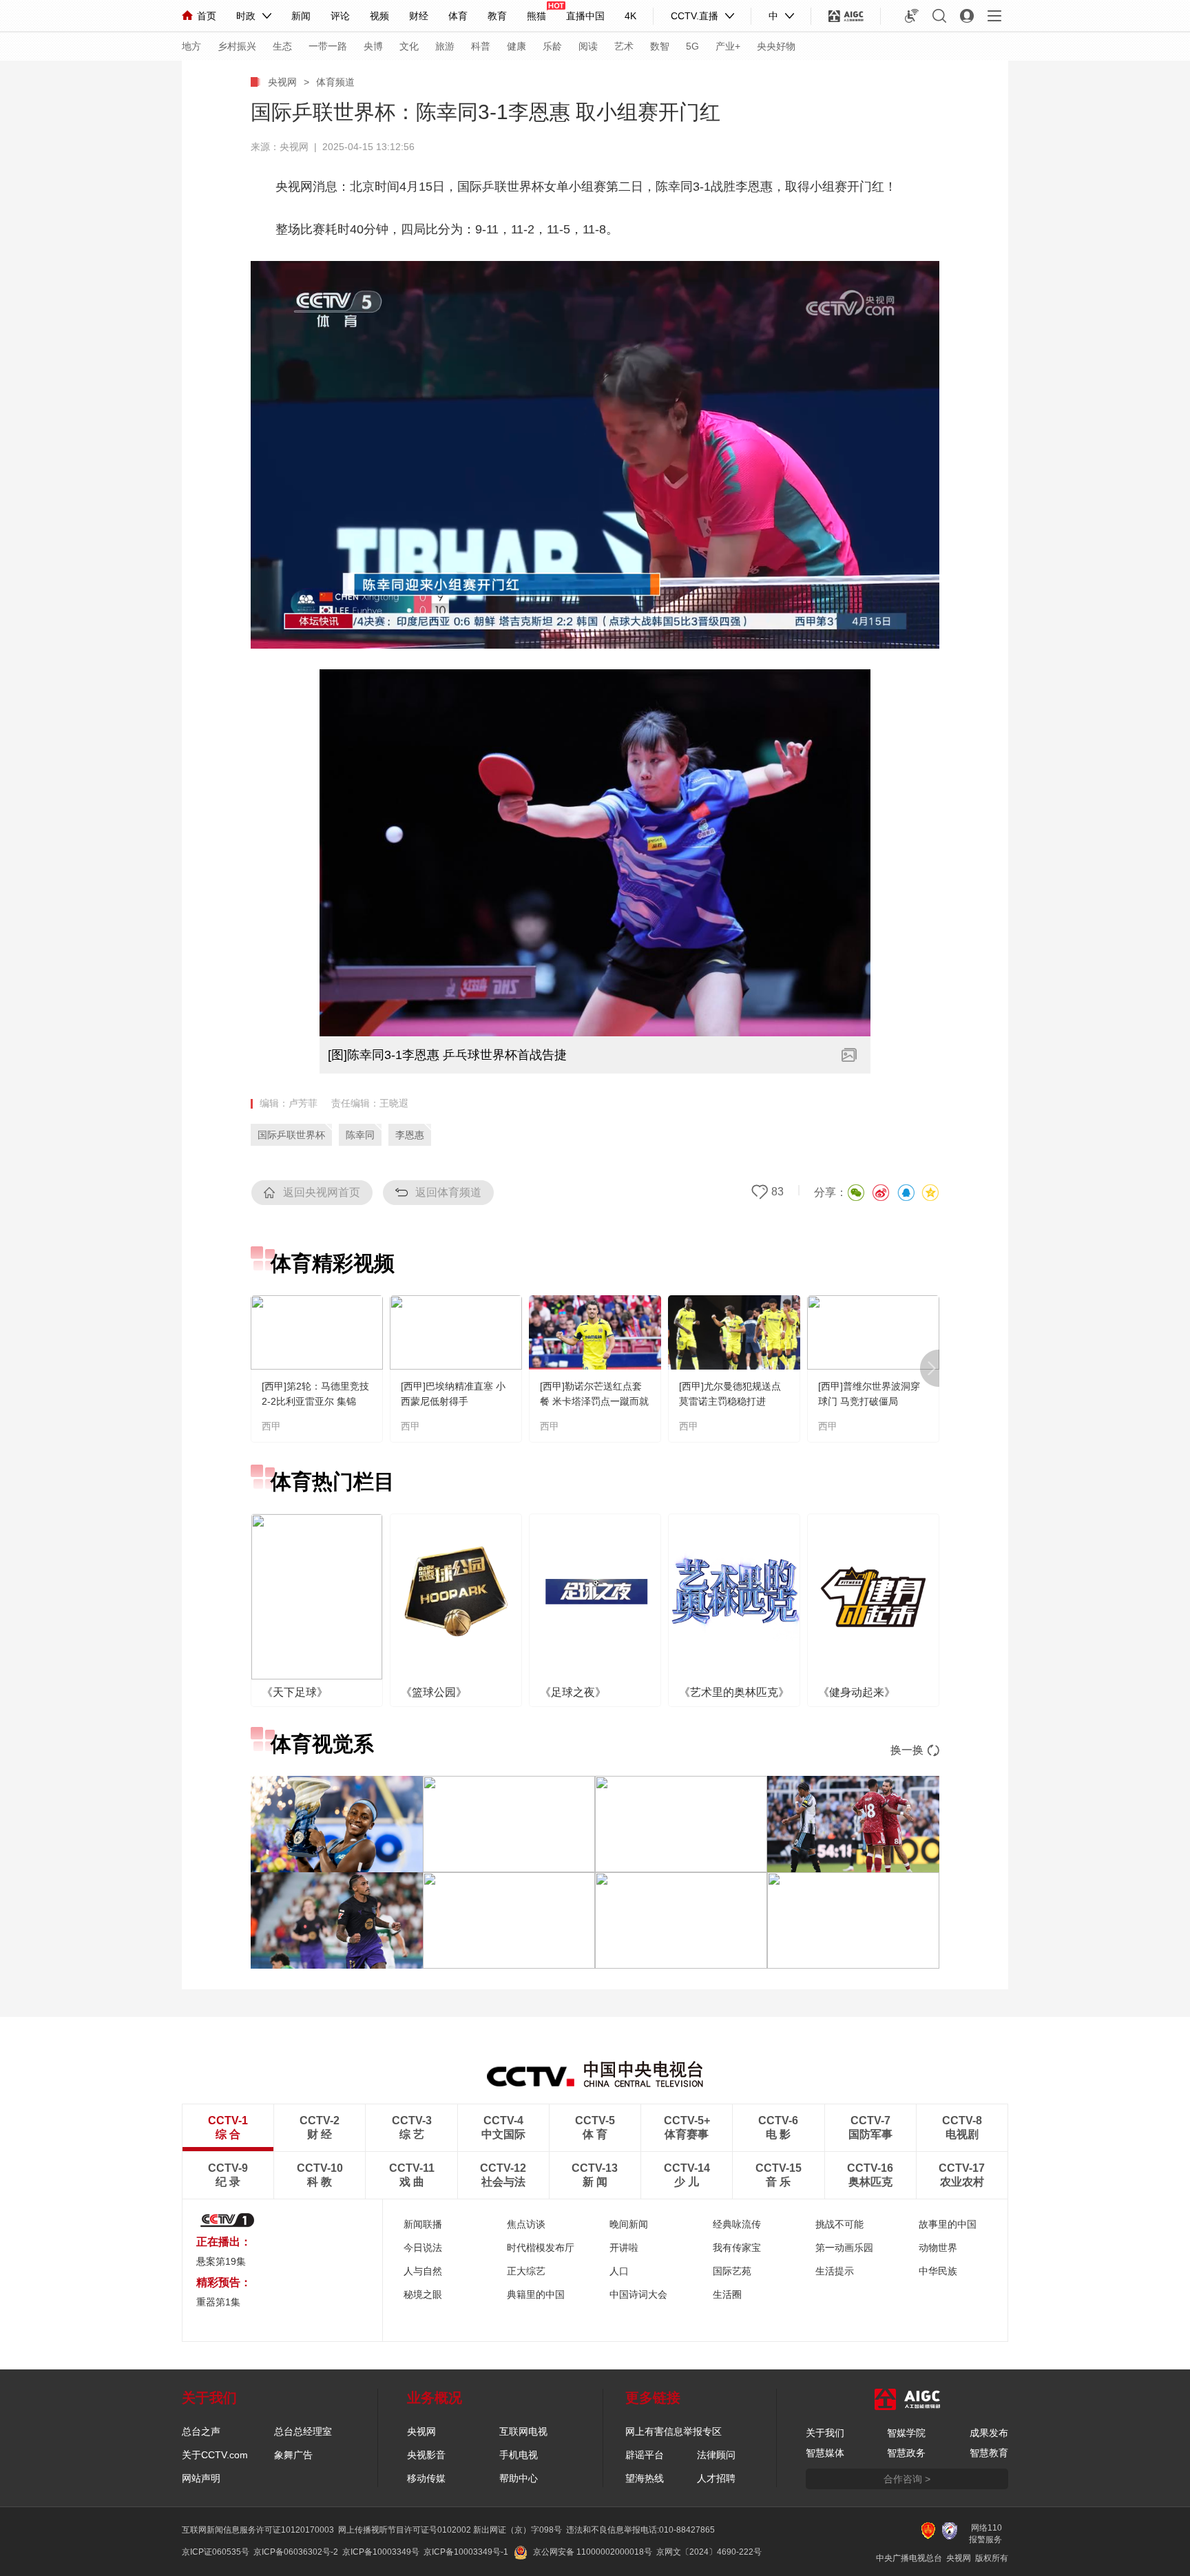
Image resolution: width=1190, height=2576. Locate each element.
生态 (282, 46)
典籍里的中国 (536, 2294)
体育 (458, 16)
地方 (191, 46)
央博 (373, 46)
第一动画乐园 (844, 2248)
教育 (497, 16)
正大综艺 (526, 2271)
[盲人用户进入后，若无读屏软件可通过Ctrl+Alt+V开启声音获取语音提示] (912, 16)
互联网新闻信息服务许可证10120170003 (258, 2530)
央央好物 (776, 46)
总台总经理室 (303, 2431)
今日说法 (423, 2248)
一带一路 (328, 46)
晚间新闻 (629, 2224)
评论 (340, 16)
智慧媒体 (825, 2453)
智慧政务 (906, 2453)
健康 (516, 46)
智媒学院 (906, 2433)
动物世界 (938, 2248)
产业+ (728, 46)
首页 (207, 16)
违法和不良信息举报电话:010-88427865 (640, 2530)
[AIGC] (846, 16)
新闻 (301, 16)
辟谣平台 (645, 2455)
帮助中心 (519, 2478)
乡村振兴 (237, 46)
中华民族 (938, 2271)
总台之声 (201, 2431)
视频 (379, 16)
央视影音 (426, 2455)
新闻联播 (423, 2224)
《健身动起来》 (857, 1692)
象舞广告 (293, 2455)
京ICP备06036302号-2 (296, 2552)
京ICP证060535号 (216, 2552)
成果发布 (989, 2433)
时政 (246, 16)
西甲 (271, 1426)
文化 (409, 46)
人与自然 (423, 2271)
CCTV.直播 (695, 16)
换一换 (907, 1750)
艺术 (624, 46)
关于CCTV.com (215, 2455)
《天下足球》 (295, 1692)
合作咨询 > (907, 2479)
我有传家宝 (737, 2248)
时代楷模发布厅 (541, 2248)
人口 (619, 2271)
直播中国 (585, 16)
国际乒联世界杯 (291, 1135)
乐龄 (552, 46)
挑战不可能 (839, 2224)
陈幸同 (360, 1135)
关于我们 (825, 2433)
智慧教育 (989, 2453)
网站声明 (201, 2478)
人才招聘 (716, 2478)
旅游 (445, 46)
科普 (481, 46)
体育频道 (335, 82)
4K (630, 16)
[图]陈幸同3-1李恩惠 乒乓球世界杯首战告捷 (447, 1055)
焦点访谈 (526, 2224)
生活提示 (835, 2271)
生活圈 (727, 2294)
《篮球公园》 (434, 1692)
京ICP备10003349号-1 (466, 2552)
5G (692, 46)
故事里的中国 (948, 2224)
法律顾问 (716, 2455)
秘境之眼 (423, 2294)
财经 (419, 16)
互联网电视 (523, 2431)
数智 (660, 46)
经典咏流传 (737, 2224)
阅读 (588, 46)
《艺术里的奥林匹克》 (734, 1692)
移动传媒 (426, 2478)
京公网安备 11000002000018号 (593, 2552)
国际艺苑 (732, 2271)
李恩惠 (410, 1135)
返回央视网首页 (322, 1192)
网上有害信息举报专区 (674, 2431)
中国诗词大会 (638, 2294)
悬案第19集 (221, 2261)
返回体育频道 (448, 1192)
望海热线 (645, 2478)
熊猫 (536, 16)
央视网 (282, 82)
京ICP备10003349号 (381, 2552)
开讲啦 (624, 2248)
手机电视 (519, 2455)
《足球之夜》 (573, 1692)
